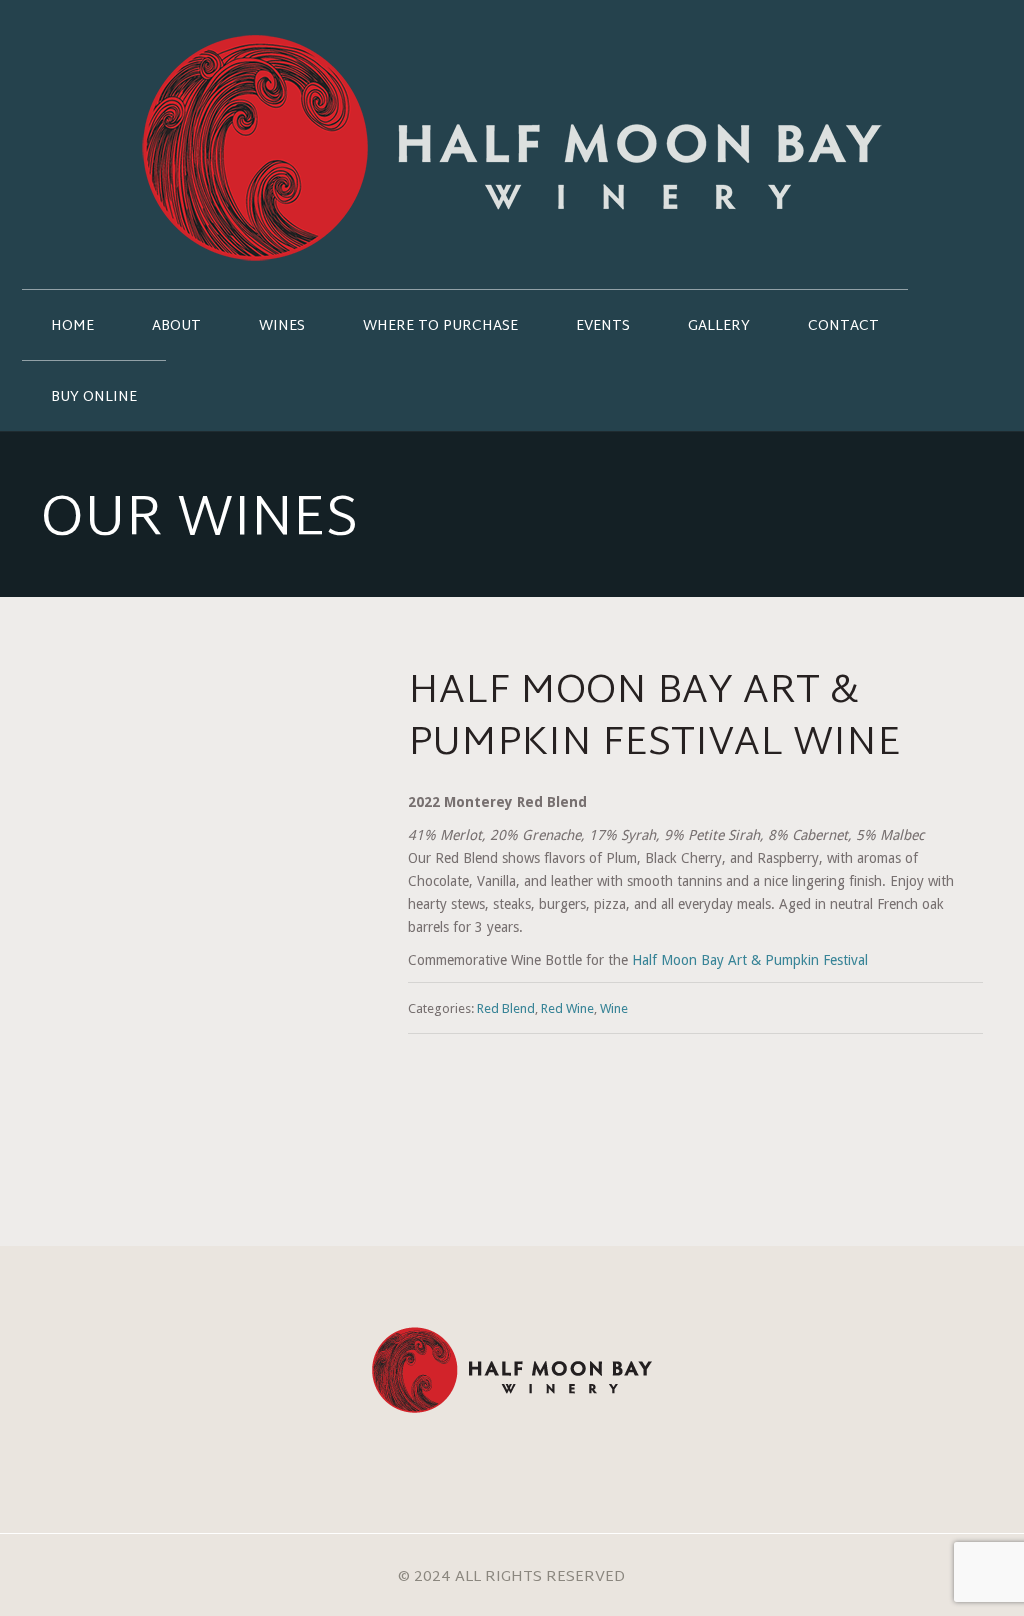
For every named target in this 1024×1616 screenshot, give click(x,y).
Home (72, 326)
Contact (843, 326)
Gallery (719, 326)
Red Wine (567, 1008)
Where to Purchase (440, 326)
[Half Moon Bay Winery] (512, 144)
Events (603, 326)
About (176, 326)
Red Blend (506, 1008)
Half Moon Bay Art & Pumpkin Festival (750, 960)
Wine (614, 1008)
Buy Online (94, 397)
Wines (282, 326)
